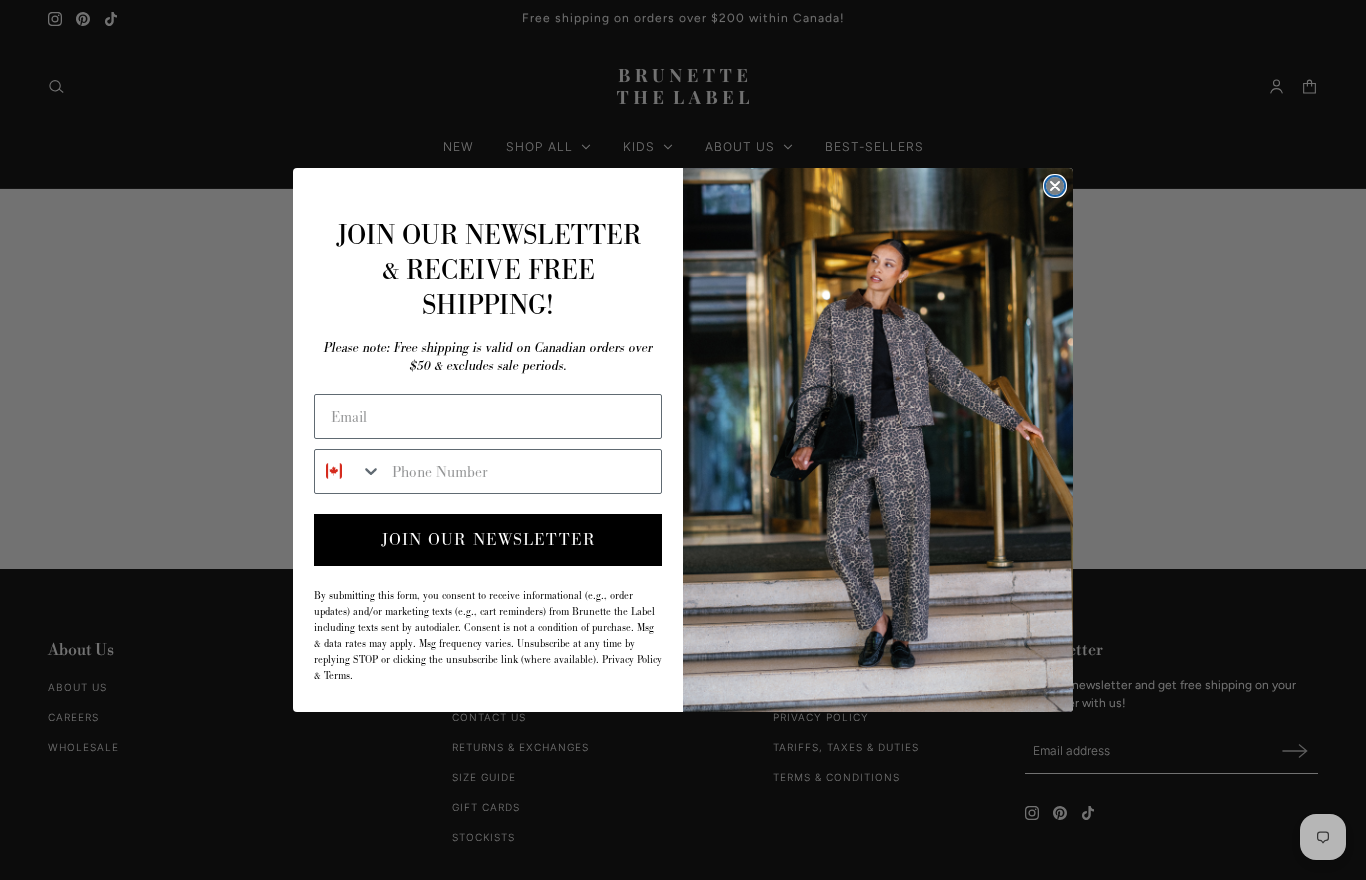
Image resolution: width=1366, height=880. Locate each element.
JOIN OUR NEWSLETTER (488, 539)
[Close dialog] (1055, 186)
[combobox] (348, 471)
